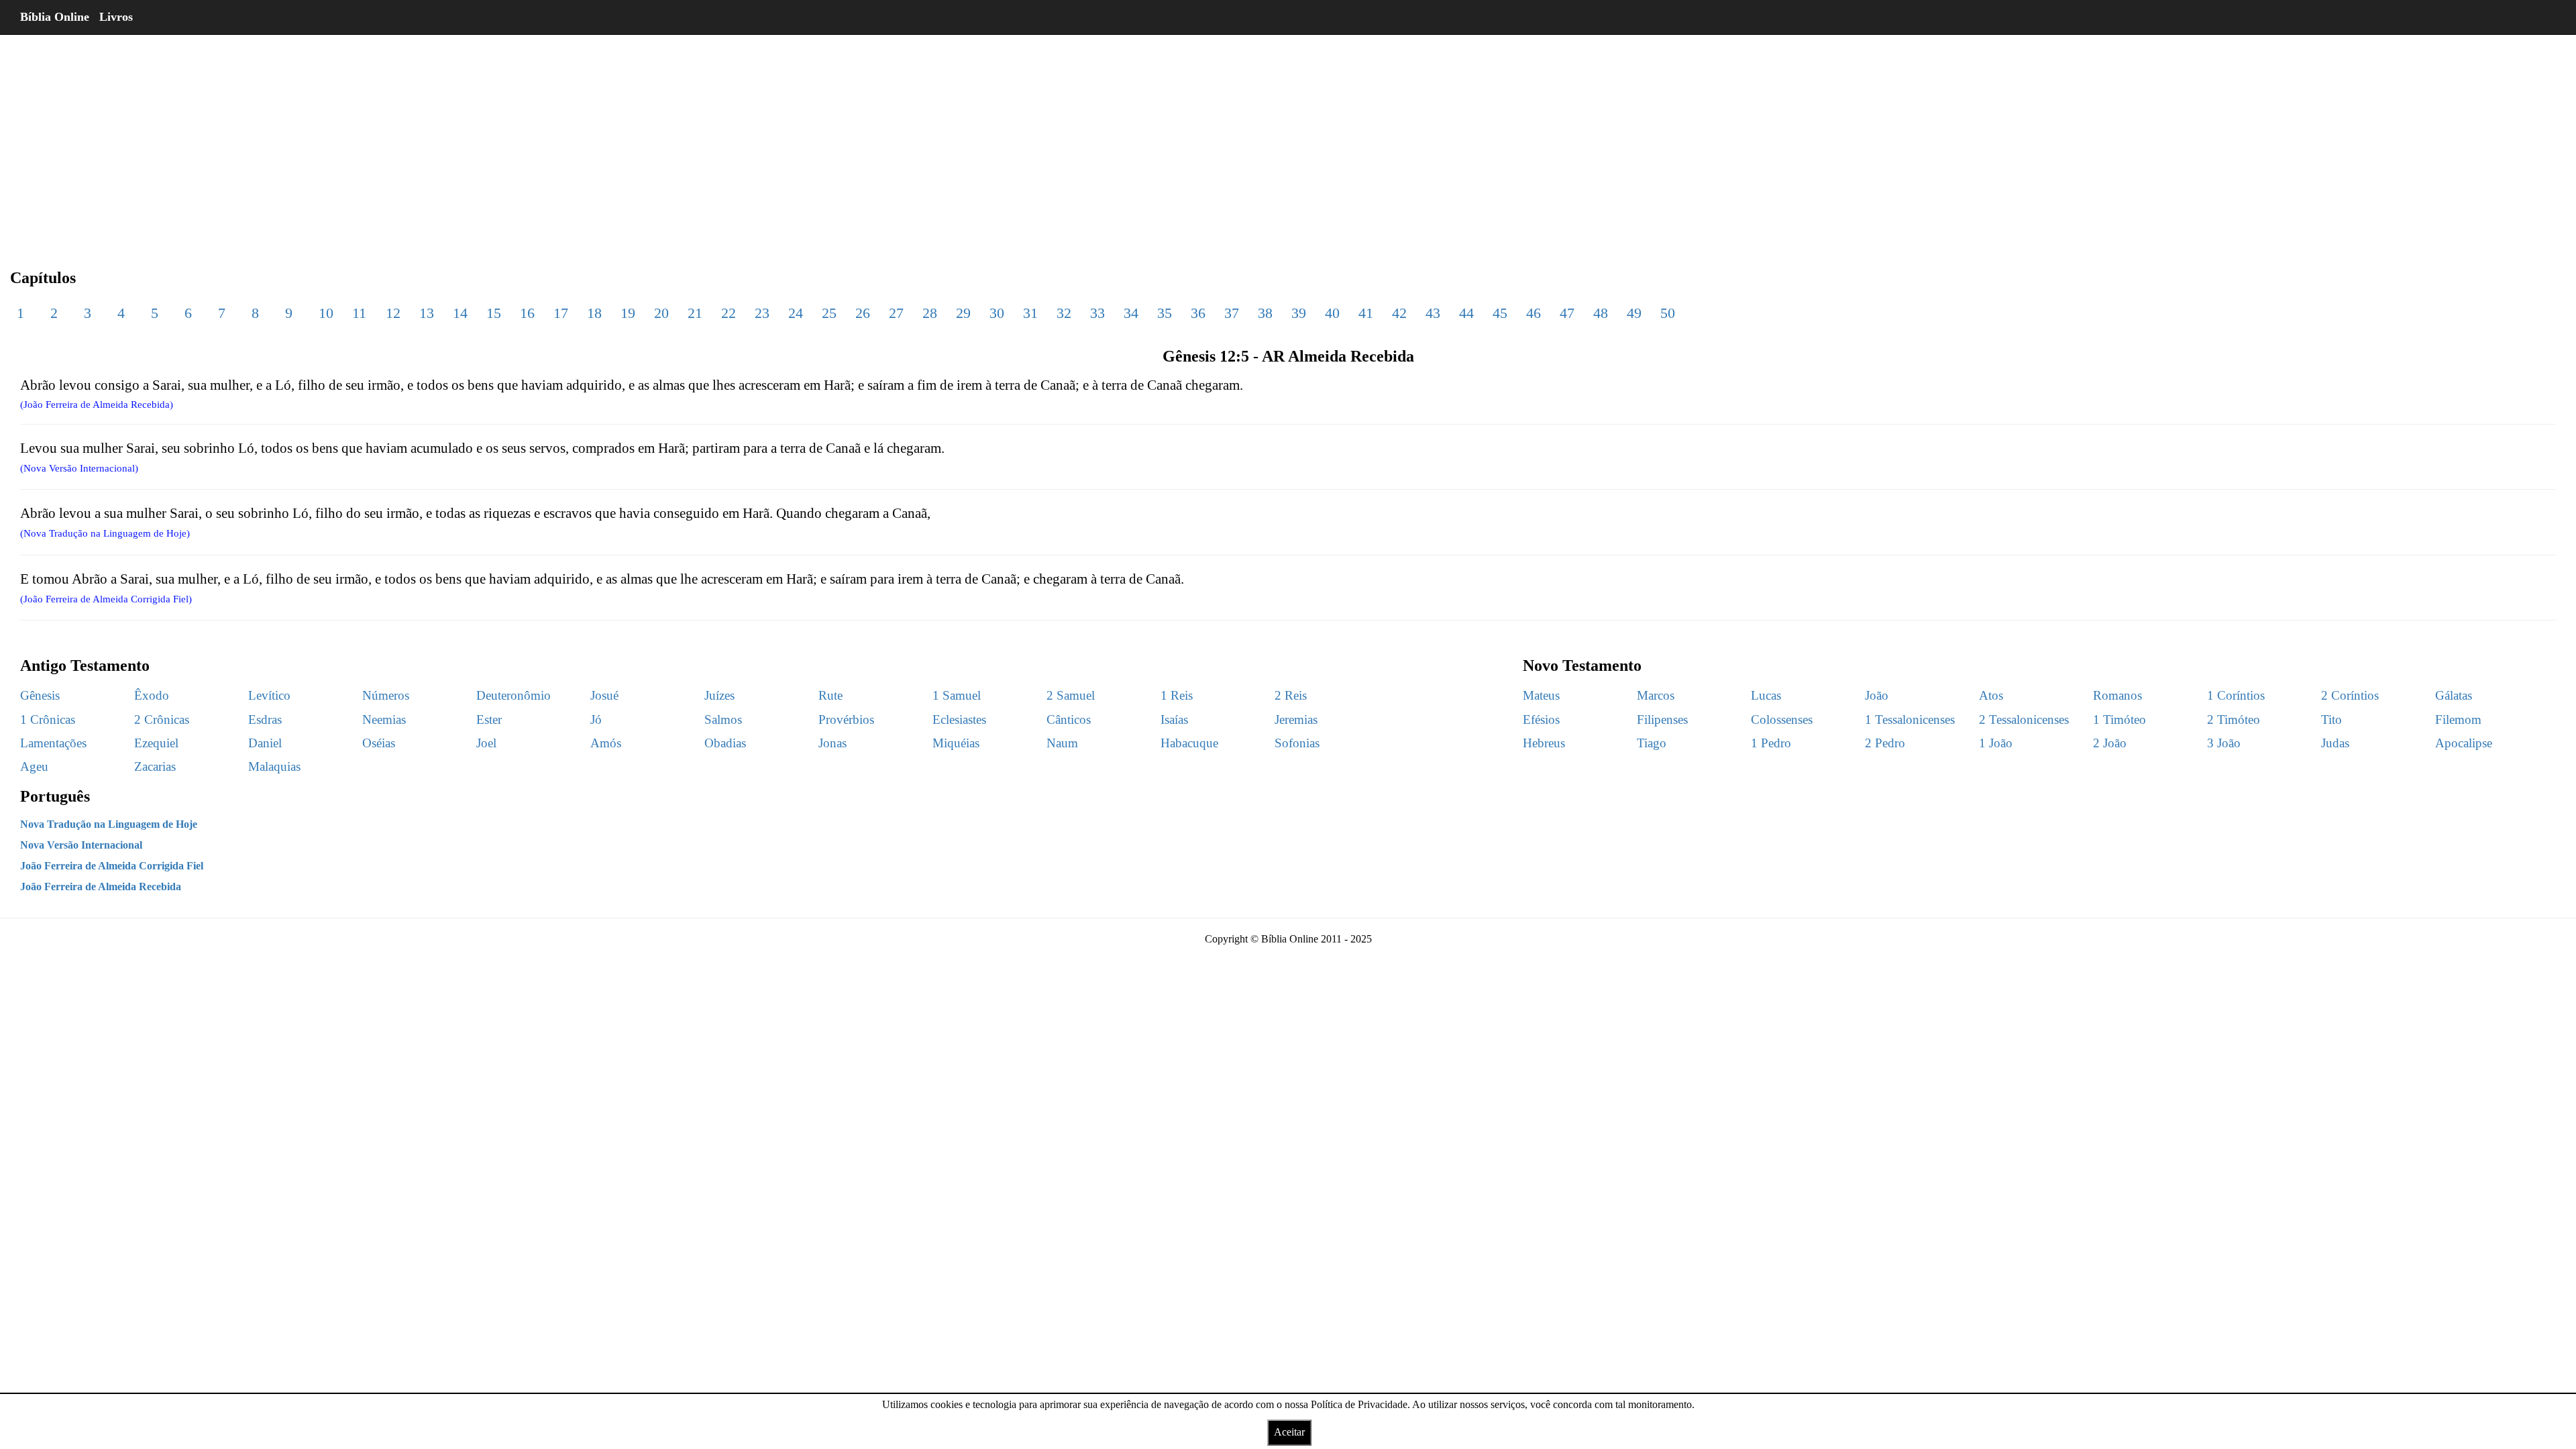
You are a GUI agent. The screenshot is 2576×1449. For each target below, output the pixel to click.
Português (55, 796)
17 (561, 313)
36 (1198, 313)
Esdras (265, 719)
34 (1131, 313)
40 (1332, 313)
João (1877, 695)
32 (1064, 313)
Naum (1062, 743)
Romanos (2117, 695)
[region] (1288, 141)
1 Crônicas (48, 719)
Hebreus (1544, 743)
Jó (596, 719)
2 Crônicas (162, 719)
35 (1165, 313)
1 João (1996, 743)
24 (796, 313)
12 (393, 313)
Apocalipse (2464, 743)
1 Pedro (1771, 743)
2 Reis (1291, 695)
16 (527, 313)
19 (628, 313)
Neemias (384, 719)
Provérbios (846, 719)
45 (1500, 313)
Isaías (1174, 719)
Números (386, 695)
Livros (116, 17)
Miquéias (956, 743)
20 (661, 313)
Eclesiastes (959, 719)
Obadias (725, 743)
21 (695, 313)
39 (1299, 313)
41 (1366, 313)
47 (1567, 313)
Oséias (379, 743)
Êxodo (152, 695)
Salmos (723, 719)
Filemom (2458, 719)
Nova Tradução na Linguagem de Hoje (109, 824)
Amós (606, 743)
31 (1030, 313)
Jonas (833, 743)
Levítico (269, 695)
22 (729, 313)
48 (1601, 313)
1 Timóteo (2119, 719)
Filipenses (1662, 719)
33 (1097, 313)
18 (594, 313)
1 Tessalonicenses (1910, 719)
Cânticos (1069, 719)
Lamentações (53, 743)
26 (863, 313)
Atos (1991, 695)
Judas (2335, 743)
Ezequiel (156, 743)
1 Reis (1177, 695)
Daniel (265, 743)
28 (930, 313)
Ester (489, 719)
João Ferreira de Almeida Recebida (101, 887)
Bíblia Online (55, 17)
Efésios (1541, 719)
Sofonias (1297, 743)
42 (1399, 313)
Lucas (1766, 695)
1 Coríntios (2236, 695)
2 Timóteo (2234, 719)
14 (460, 313)
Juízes (719, 695)
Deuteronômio (514, 695)
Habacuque (1189, 743)
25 (829, 313)
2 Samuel (1071, 695)
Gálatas (2454, 695)
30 (997, 313)
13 (427, 313)
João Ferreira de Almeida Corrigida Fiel (112, 866)
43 (1433, 313)
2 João (2110, 743)
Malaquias (274, 766)
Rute (830, 695)
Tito (2331, 719)
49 (1634, 313)
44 (1466, 313)
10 (326, 313)
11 (359, 313)
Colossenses (1782, 719)
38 (1265, 313)
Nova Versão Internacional (81, 845)
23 (762, 313)
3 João (2224, 743)
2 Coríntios (2350, 695)
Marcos (1656, 695)
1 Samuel (957, 695)
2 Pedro (1885, 743)
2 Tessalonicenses (2024, 719)
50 (1668, 313)
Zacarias (155, 766)
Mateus (1541, 695)
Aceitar (1289, 1432)
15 (494, 313)
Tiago (1652, 743)
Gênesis (40, 695)
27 (896, 313)
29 (963, 313)
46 (1534, 313)
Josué (604, 695)
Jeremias (1296, 719)
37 (1232, 313)
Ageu (34, 766)
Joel (486, 743)
